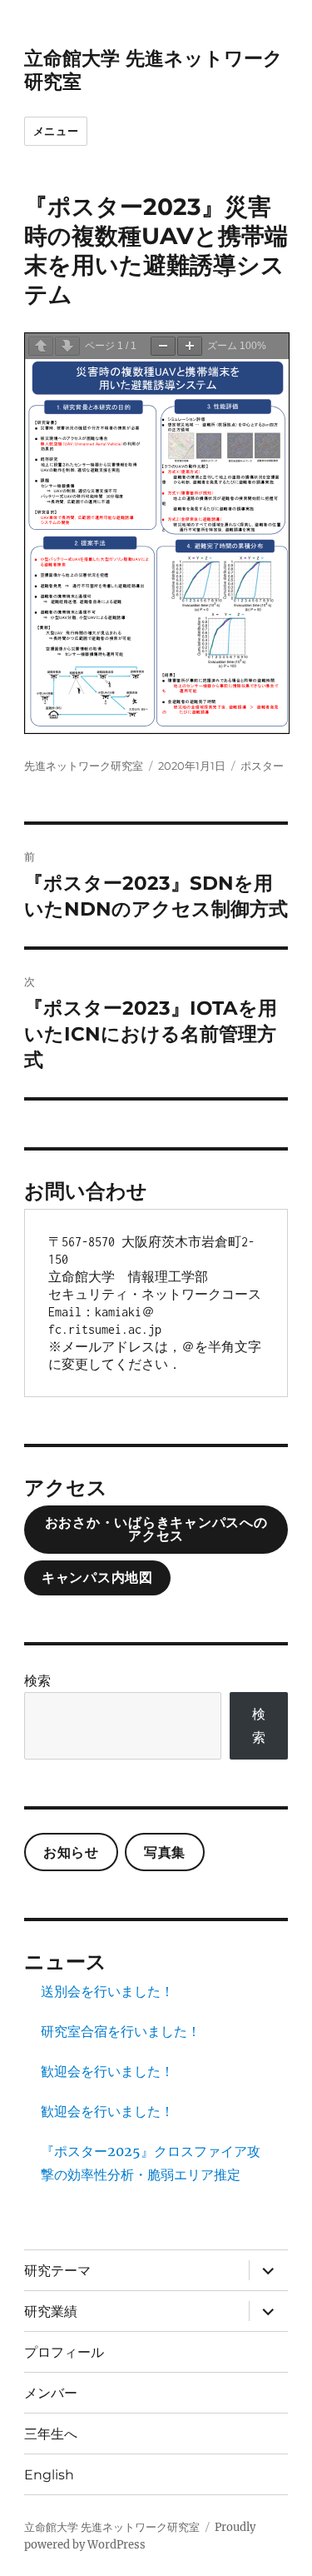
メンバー (51, 2393)
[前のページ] (41, 346)
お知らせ (71, 1852)
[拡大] (190, 346)
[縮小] (163, 346)
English (49, 2475)
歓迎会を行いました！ (107, 2071)
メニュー (56, 131)
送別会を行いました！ (107, 1991)
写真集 (165, 1852)
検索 (37, 1680)
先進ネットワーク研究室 (84, 766)
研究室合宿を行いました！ (121, 2031)
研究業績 (51, 2311)
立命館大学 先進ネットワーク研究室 (112, 2527)
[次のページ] (67, 346)
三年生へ (51, 2434)
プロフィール (64, 2352)
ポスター (262, 766)
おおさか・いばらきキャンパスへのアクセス (156, 1529)
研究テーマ (57, 2271)
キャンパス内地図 (97, 1578)
